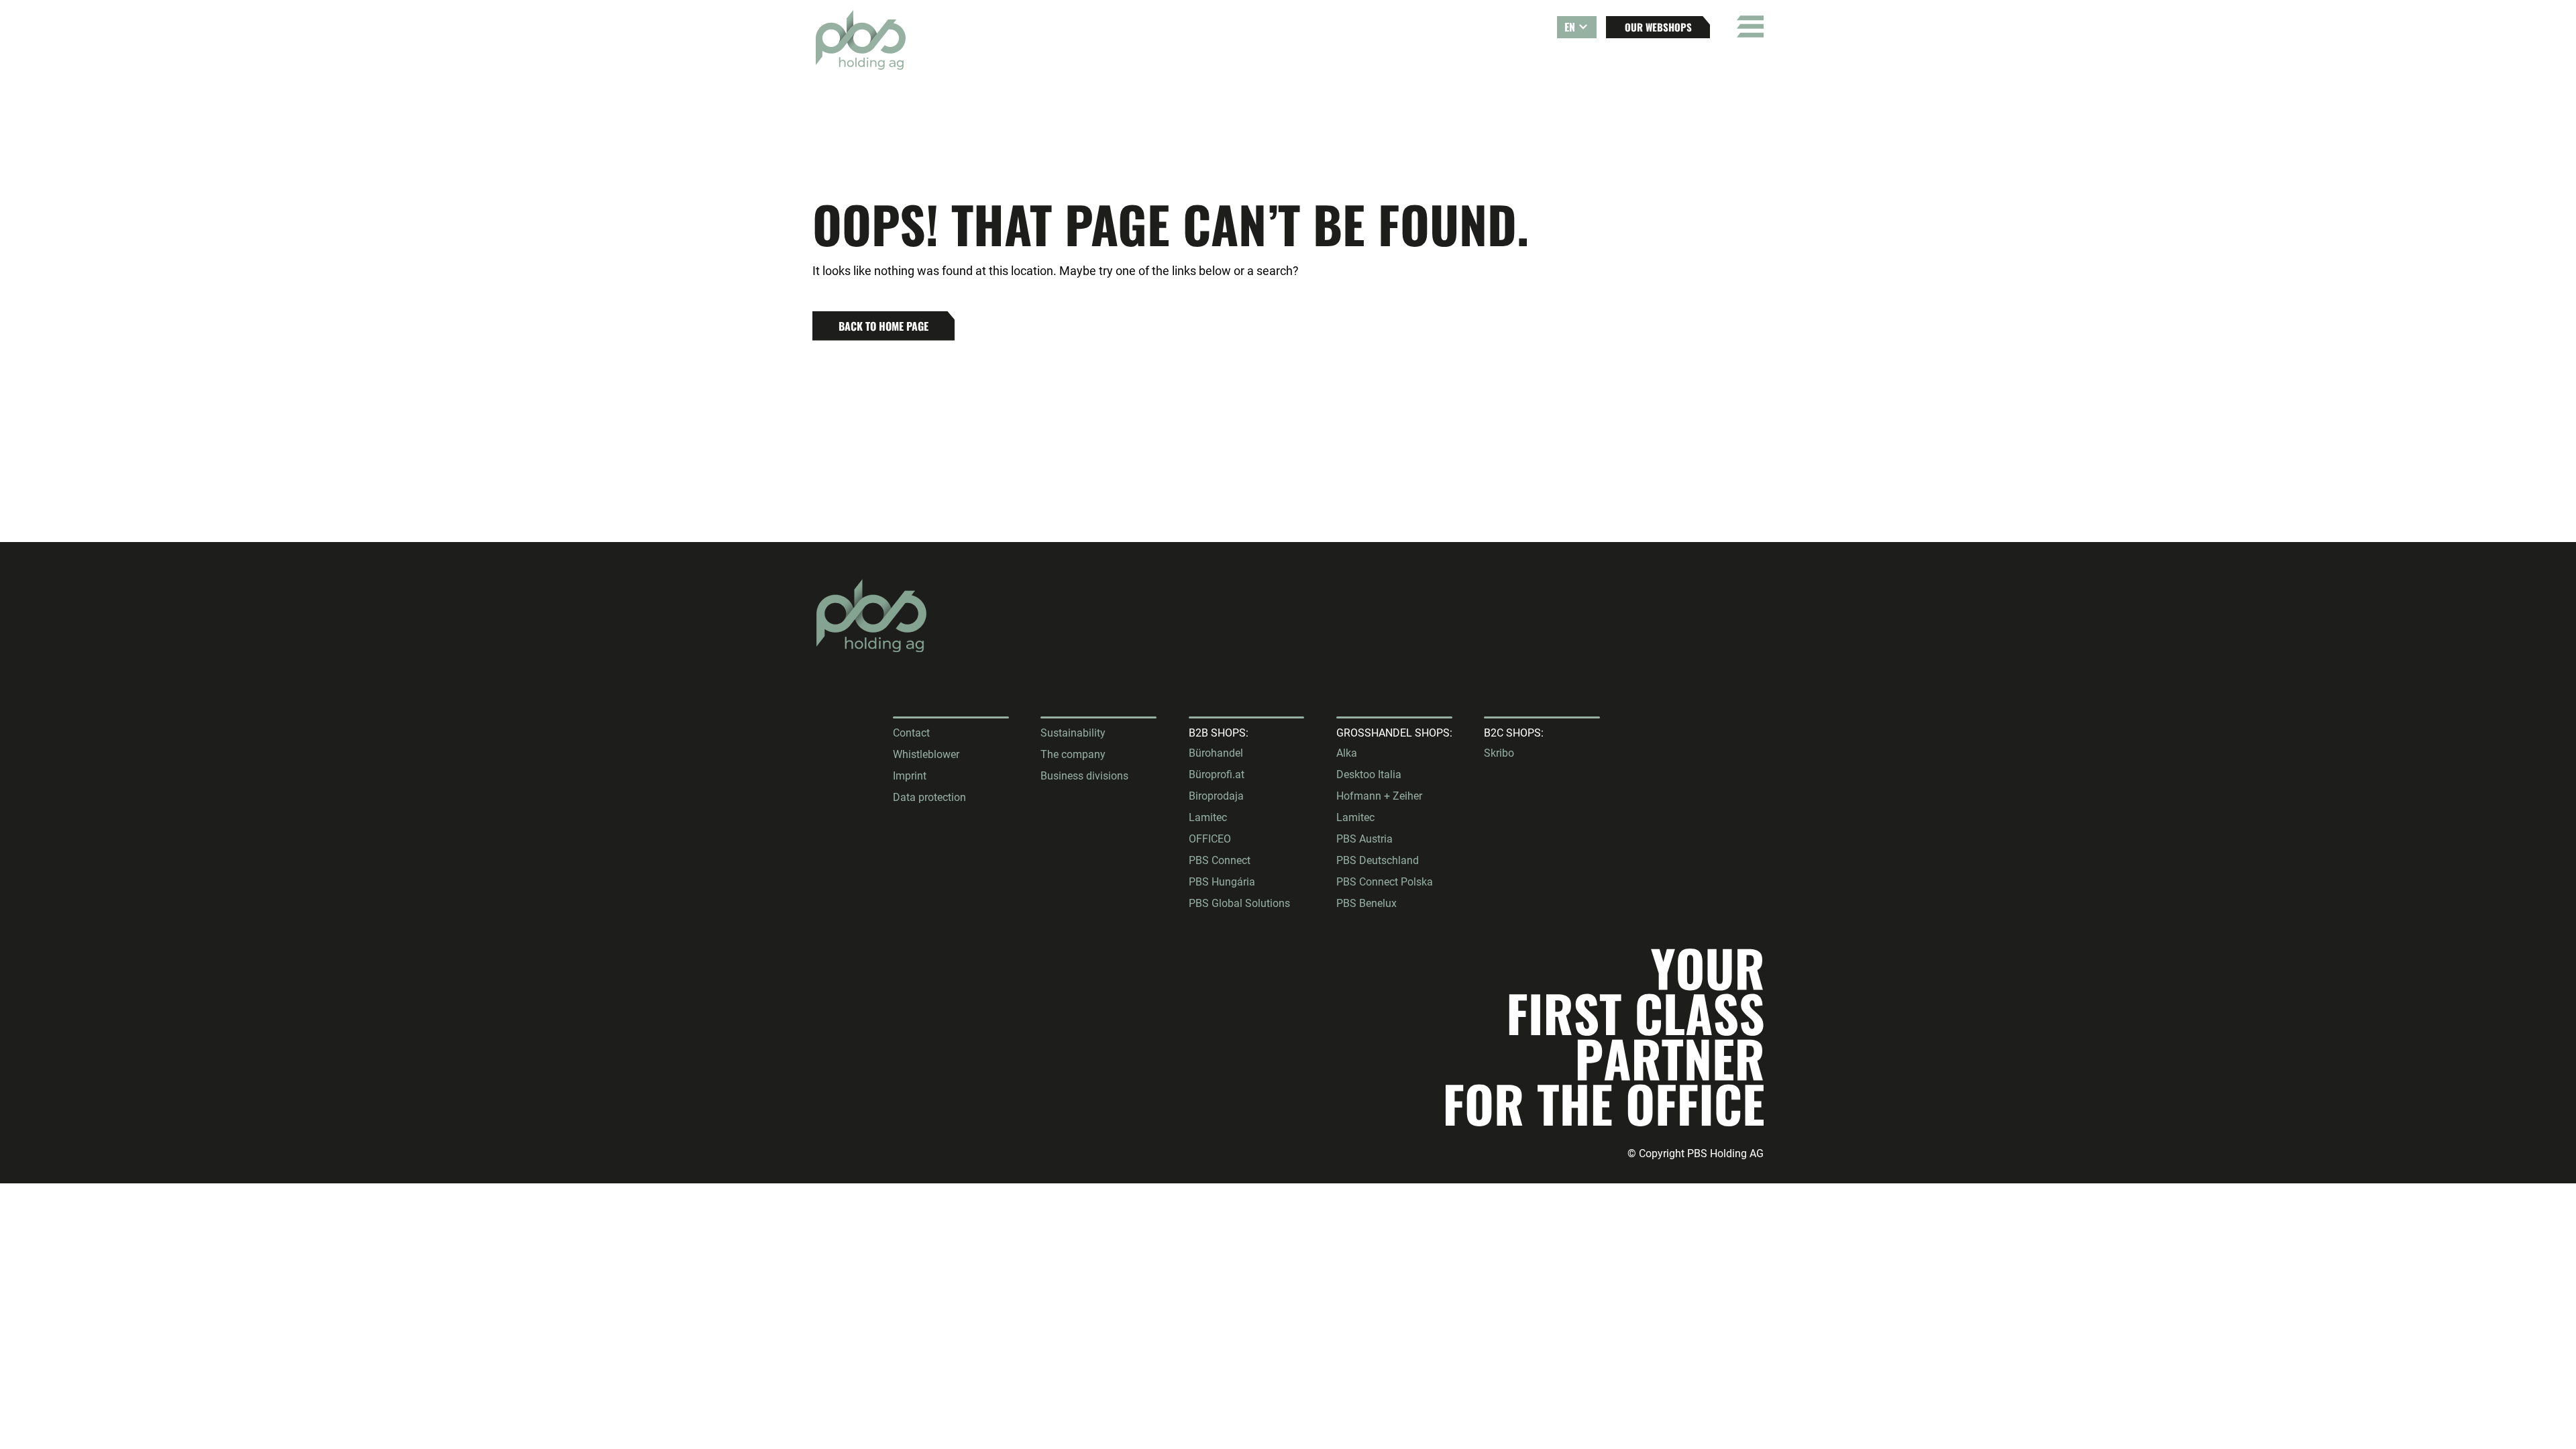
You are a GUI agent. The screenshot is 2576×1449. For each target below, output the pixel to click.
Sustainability (1073, 733)
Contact (911, 733)
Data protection (929, 797)
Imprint (910, 776)
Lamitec (1208, 817)
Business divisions (1084, 776)
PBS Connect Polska (1385, 882)
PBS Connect (1220, 860)
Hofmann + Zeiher (1379, 796)
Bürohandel (1216, 753)
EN (1570, 27)
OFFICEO (1210, 839)
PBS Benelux (1366, 903)
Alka (1347, 753)
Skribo (1499, 753)
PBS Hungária (1222, 882)
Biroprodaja (1216, 796)
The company (1073, 754)
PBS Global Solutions (1239, 903)
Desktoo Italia (1369, 774)
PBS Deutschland (1378, 860)
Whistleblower (926, 754)
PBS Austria (1364, 839)
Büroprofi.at (1217, 774)
